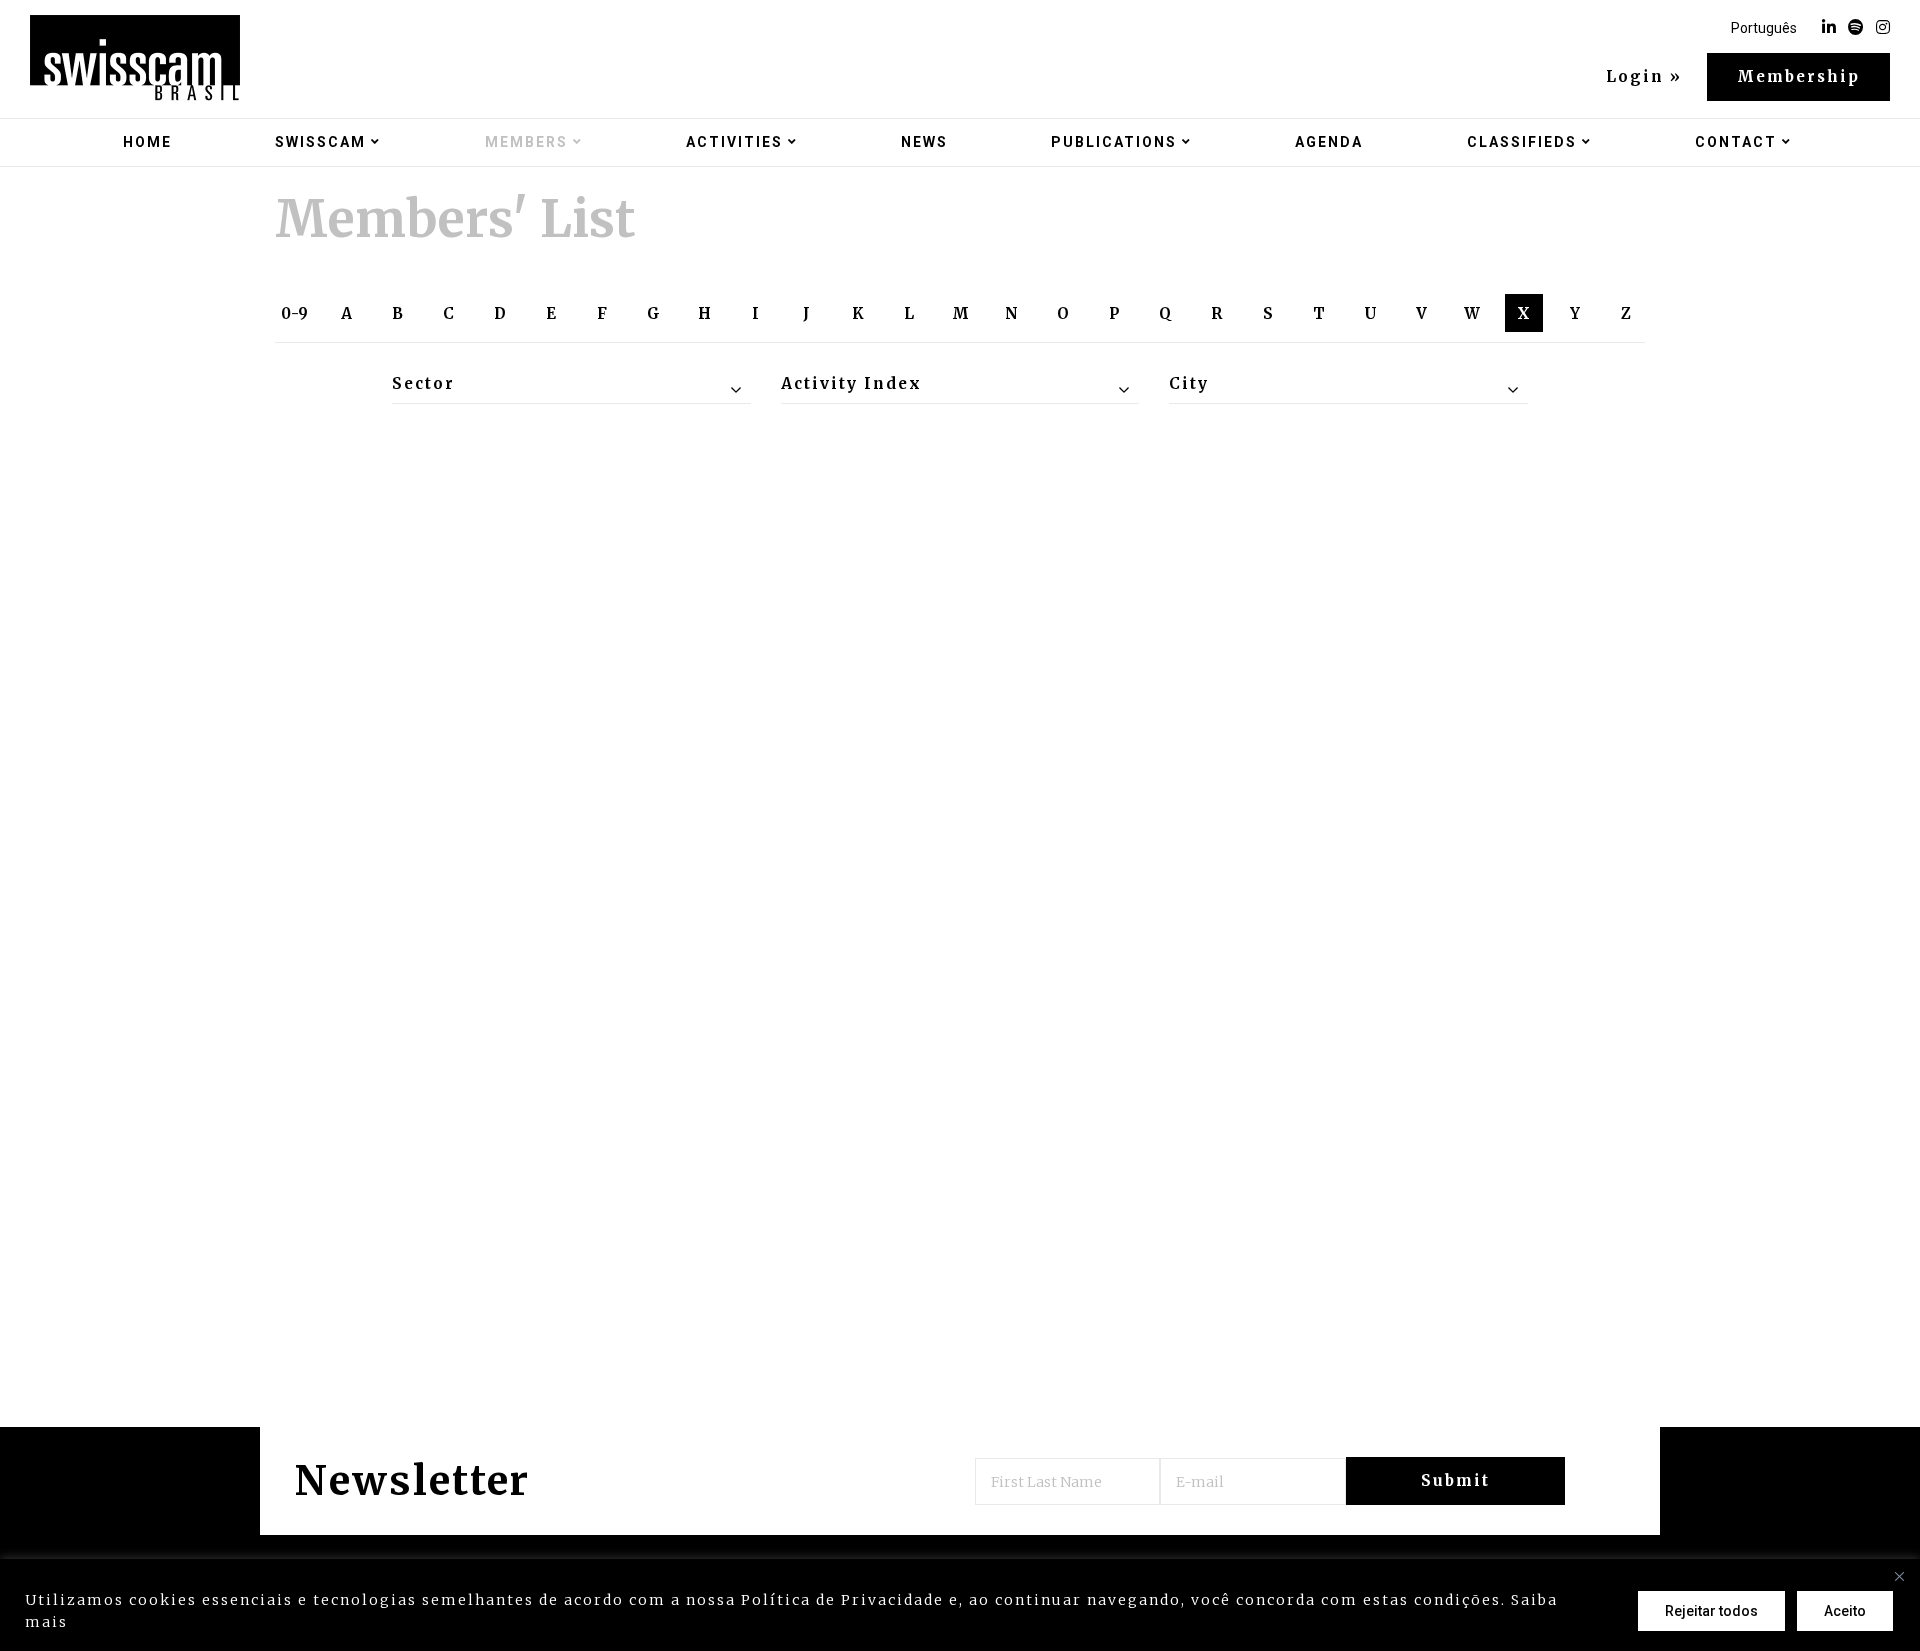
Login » (1644, 77)
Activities (734, 142)
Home (147, 142)
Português (1764, 28)
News (924, 142)
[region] (960, 1605)
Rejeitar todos (1711, 1611)
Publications (1114, 142)
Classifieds (1522, 142)
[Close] (1899, 1576)
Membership (1798, 76)
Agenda (1329, 142)
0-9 (294, 313)
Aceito (1845, 1611)
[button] (571, 384)
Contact (1736, 142)
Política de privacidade (175, 1622)
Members (526, 142)
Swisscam (320, 142)
